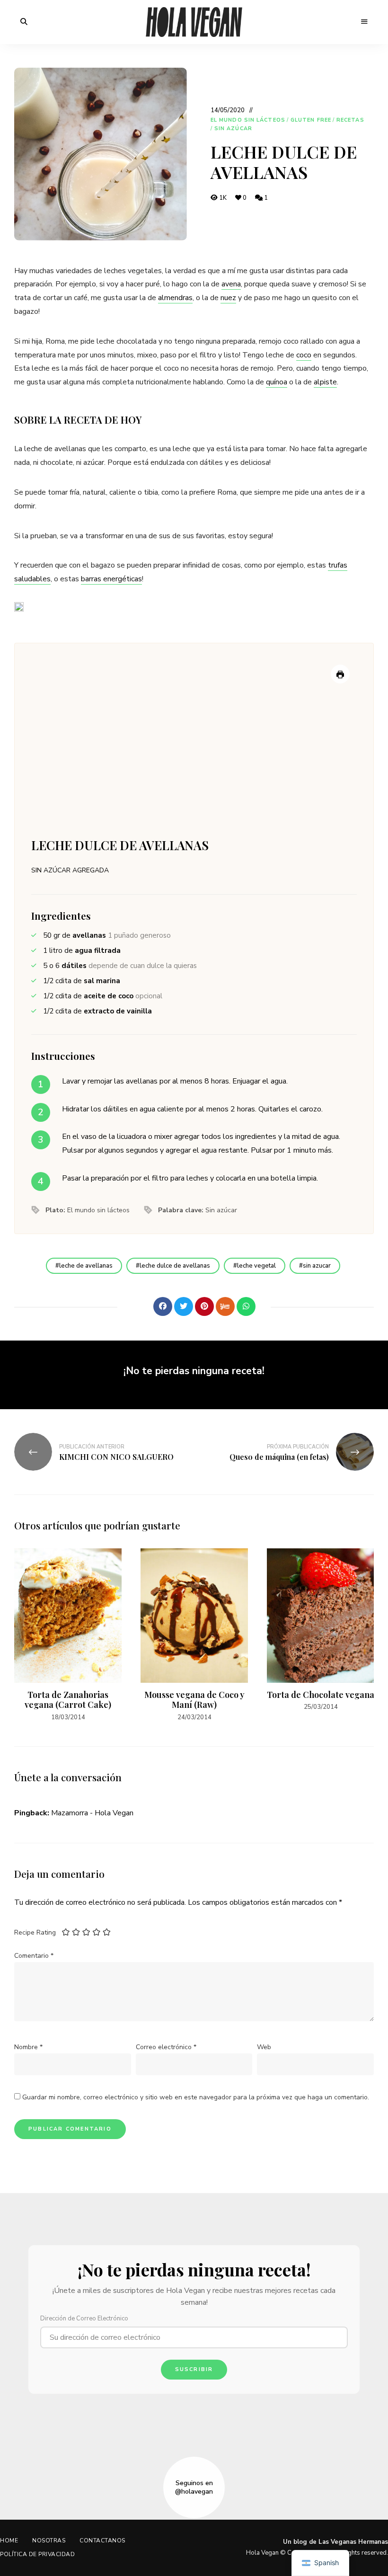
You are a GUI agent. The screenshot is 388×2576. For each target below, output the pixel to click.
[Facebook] (163, 1306)
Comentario (34, 1956)
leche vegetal (256, 1266)
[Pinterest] (204, 1306)
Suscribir (194, 2369)
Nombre (28, 2047)
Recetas (350, 120)
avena (231, 284)
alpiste (325, 382)
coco (304, 355)
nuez (228, 298)
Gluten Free (311, 120)
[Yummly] (225, 1306)
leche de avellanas (86, 1266)
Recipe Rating (35, 1932)
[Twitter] (184, 1306)
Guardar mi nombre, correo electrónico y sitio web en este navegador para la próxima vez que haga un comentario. (196, 2097)
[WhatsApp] (246, 1306)
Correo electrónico (166, 2047)
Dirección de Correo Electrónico (84, 2318)
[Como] (142, 1306)
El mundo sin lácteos (248, 120)
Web (264, 2047)
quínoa (277, 382)
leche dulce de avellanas (175, 1266)
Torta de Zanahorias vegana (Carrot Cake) (68, 1700)
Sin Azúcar (233, 129)
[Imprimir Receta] (340, 674)
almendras (175, 298)
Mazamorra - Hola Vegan (92, 1813)
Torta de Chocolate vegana (321, 1695)
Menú (364, 22)
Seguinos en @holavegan (194, 2487)
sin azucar (317, 1266)
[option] (68, 1635)
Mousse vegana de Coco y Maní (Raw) (194, 1700)
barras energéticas (111, 579)
